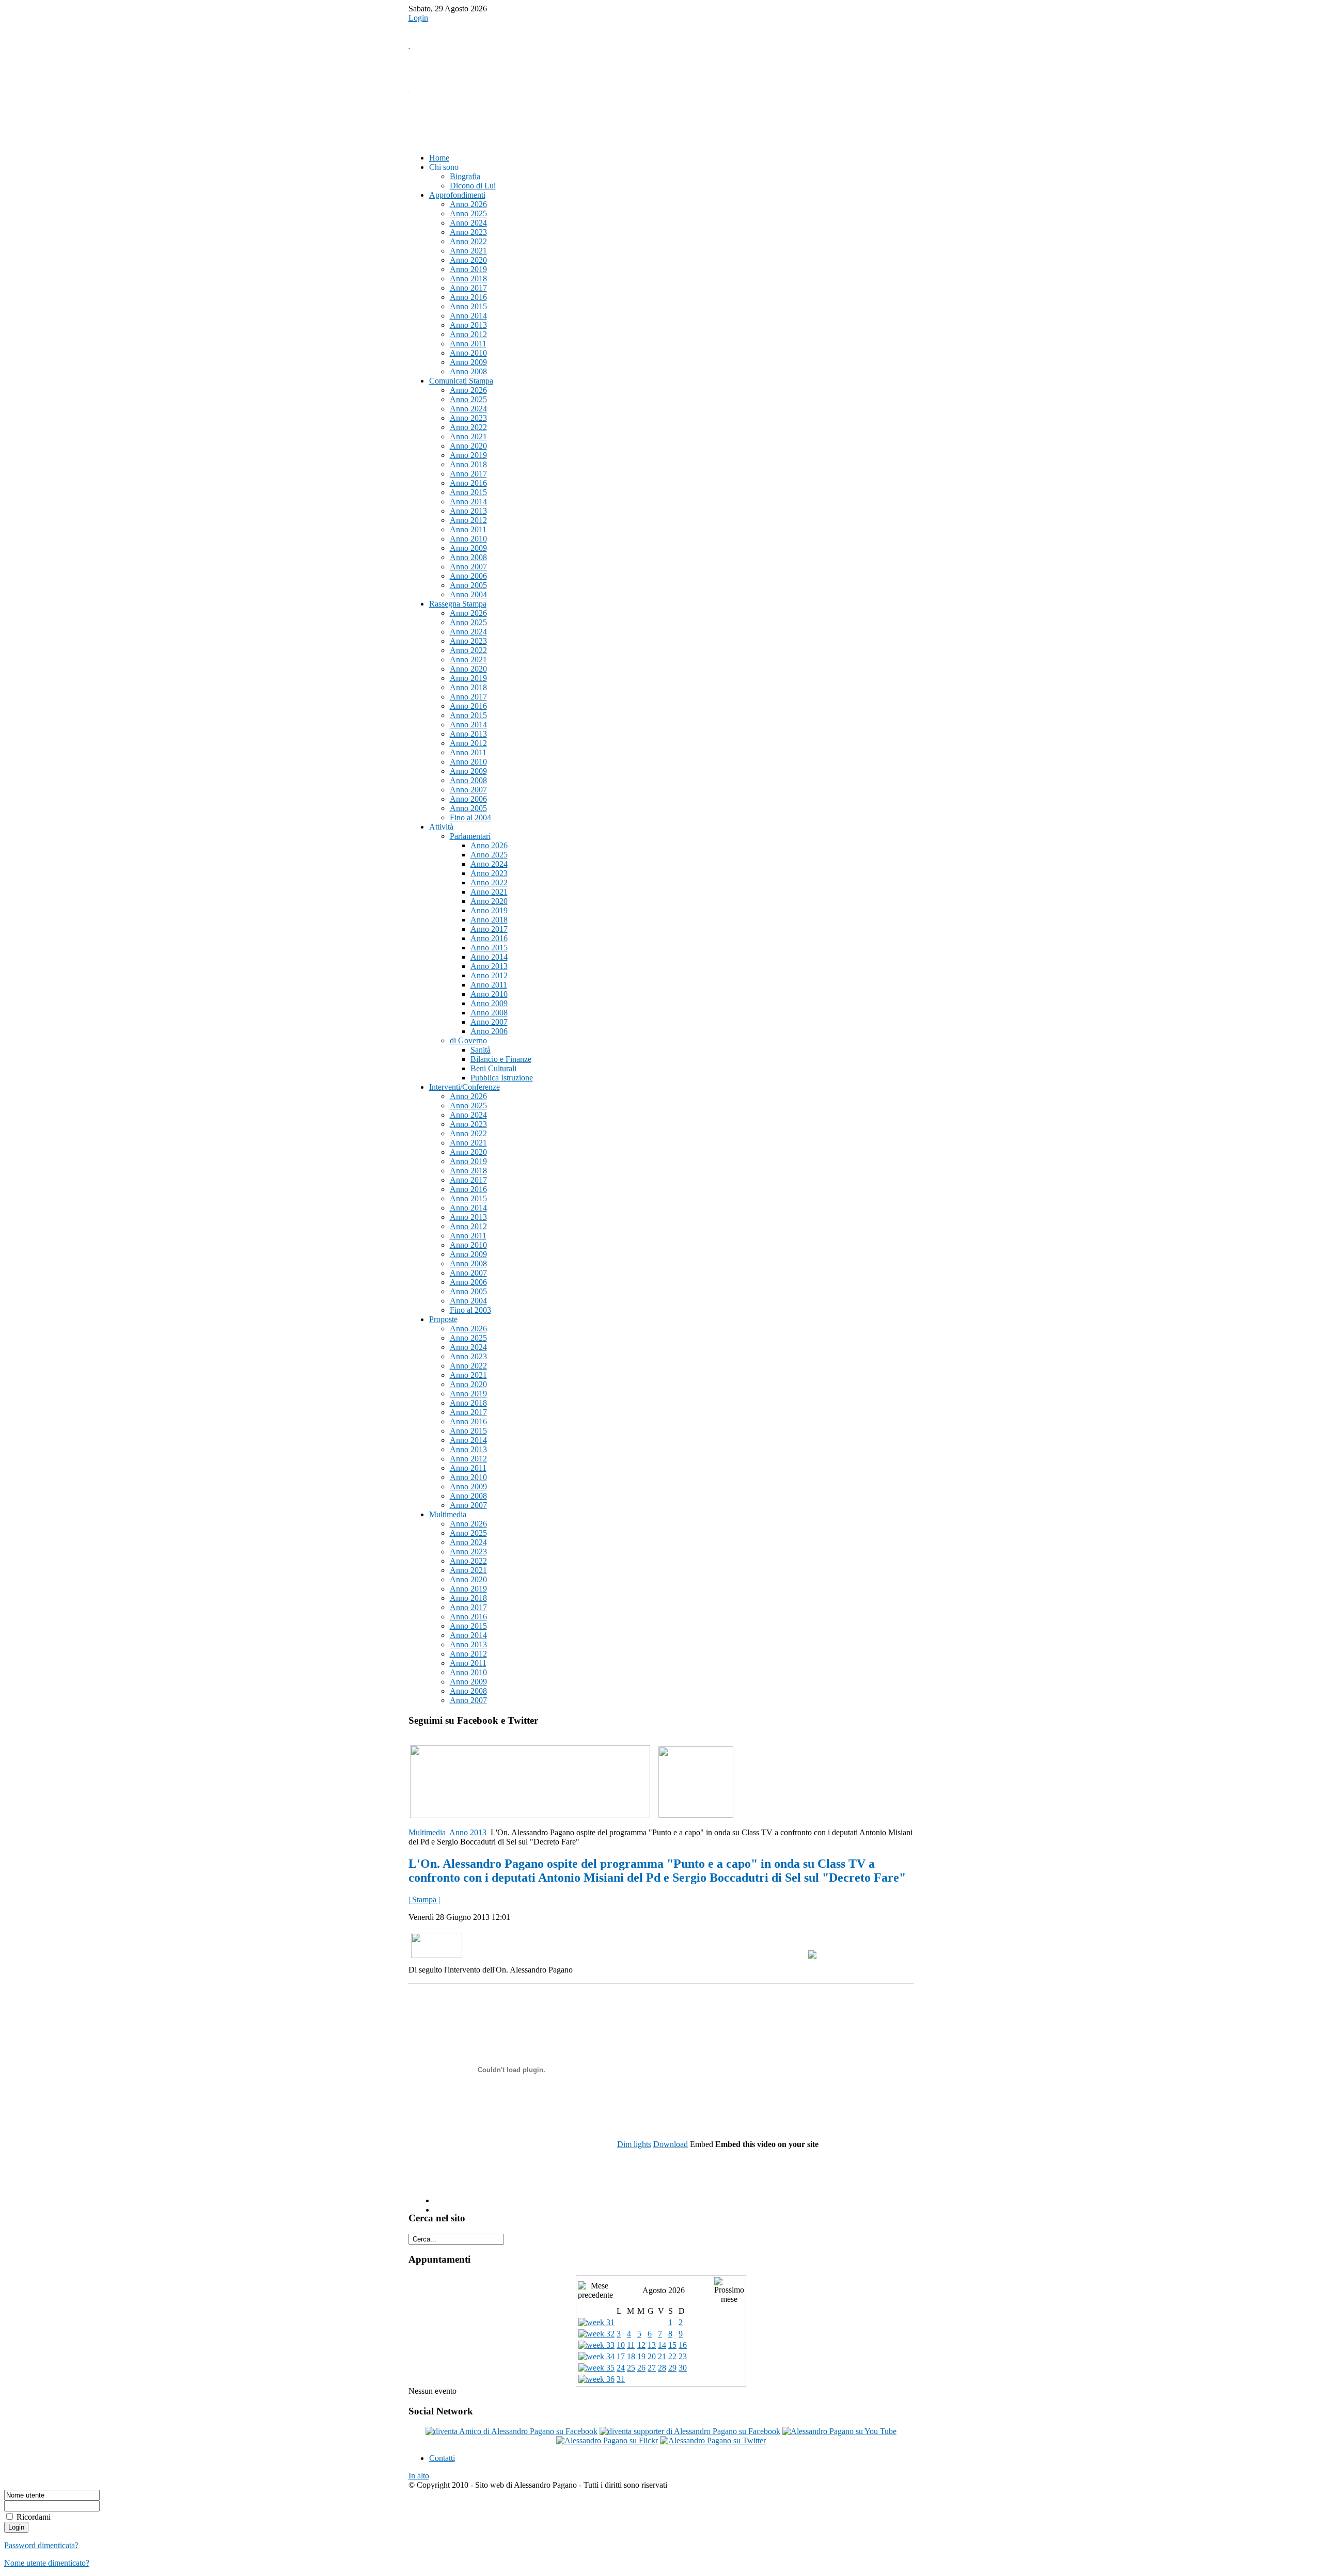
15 (672, 2345)
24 (621, 2368)
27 (652, 2368)
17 (621, 2356)
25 (631, 2368)
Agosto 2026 (664, 2290)
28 (662, 2368)
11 (631, 2345)
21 (662, 2356)
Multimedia (427, 1832)
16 (683, 2345)
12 (641, 2345)
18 (631, 2356)
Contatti (442, 2458)
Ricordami (34, 2517)
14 (662, 2345)
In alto (419, 2476)
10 (621, 2345)
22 (672, 2356)
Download (671, 2144)
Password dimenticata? (41, 2545)
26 (641, 2368)
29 (672, 2368)
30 (683, 2368)
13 (652, 2345)
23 (683, 2356)
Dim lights (634, 2144)
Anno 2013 (468, 1832)
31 (621, 2379)
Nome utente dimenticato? (47, 2563)
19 (641, 2356)
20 (652, 2356)
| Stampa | (424, 1899)
